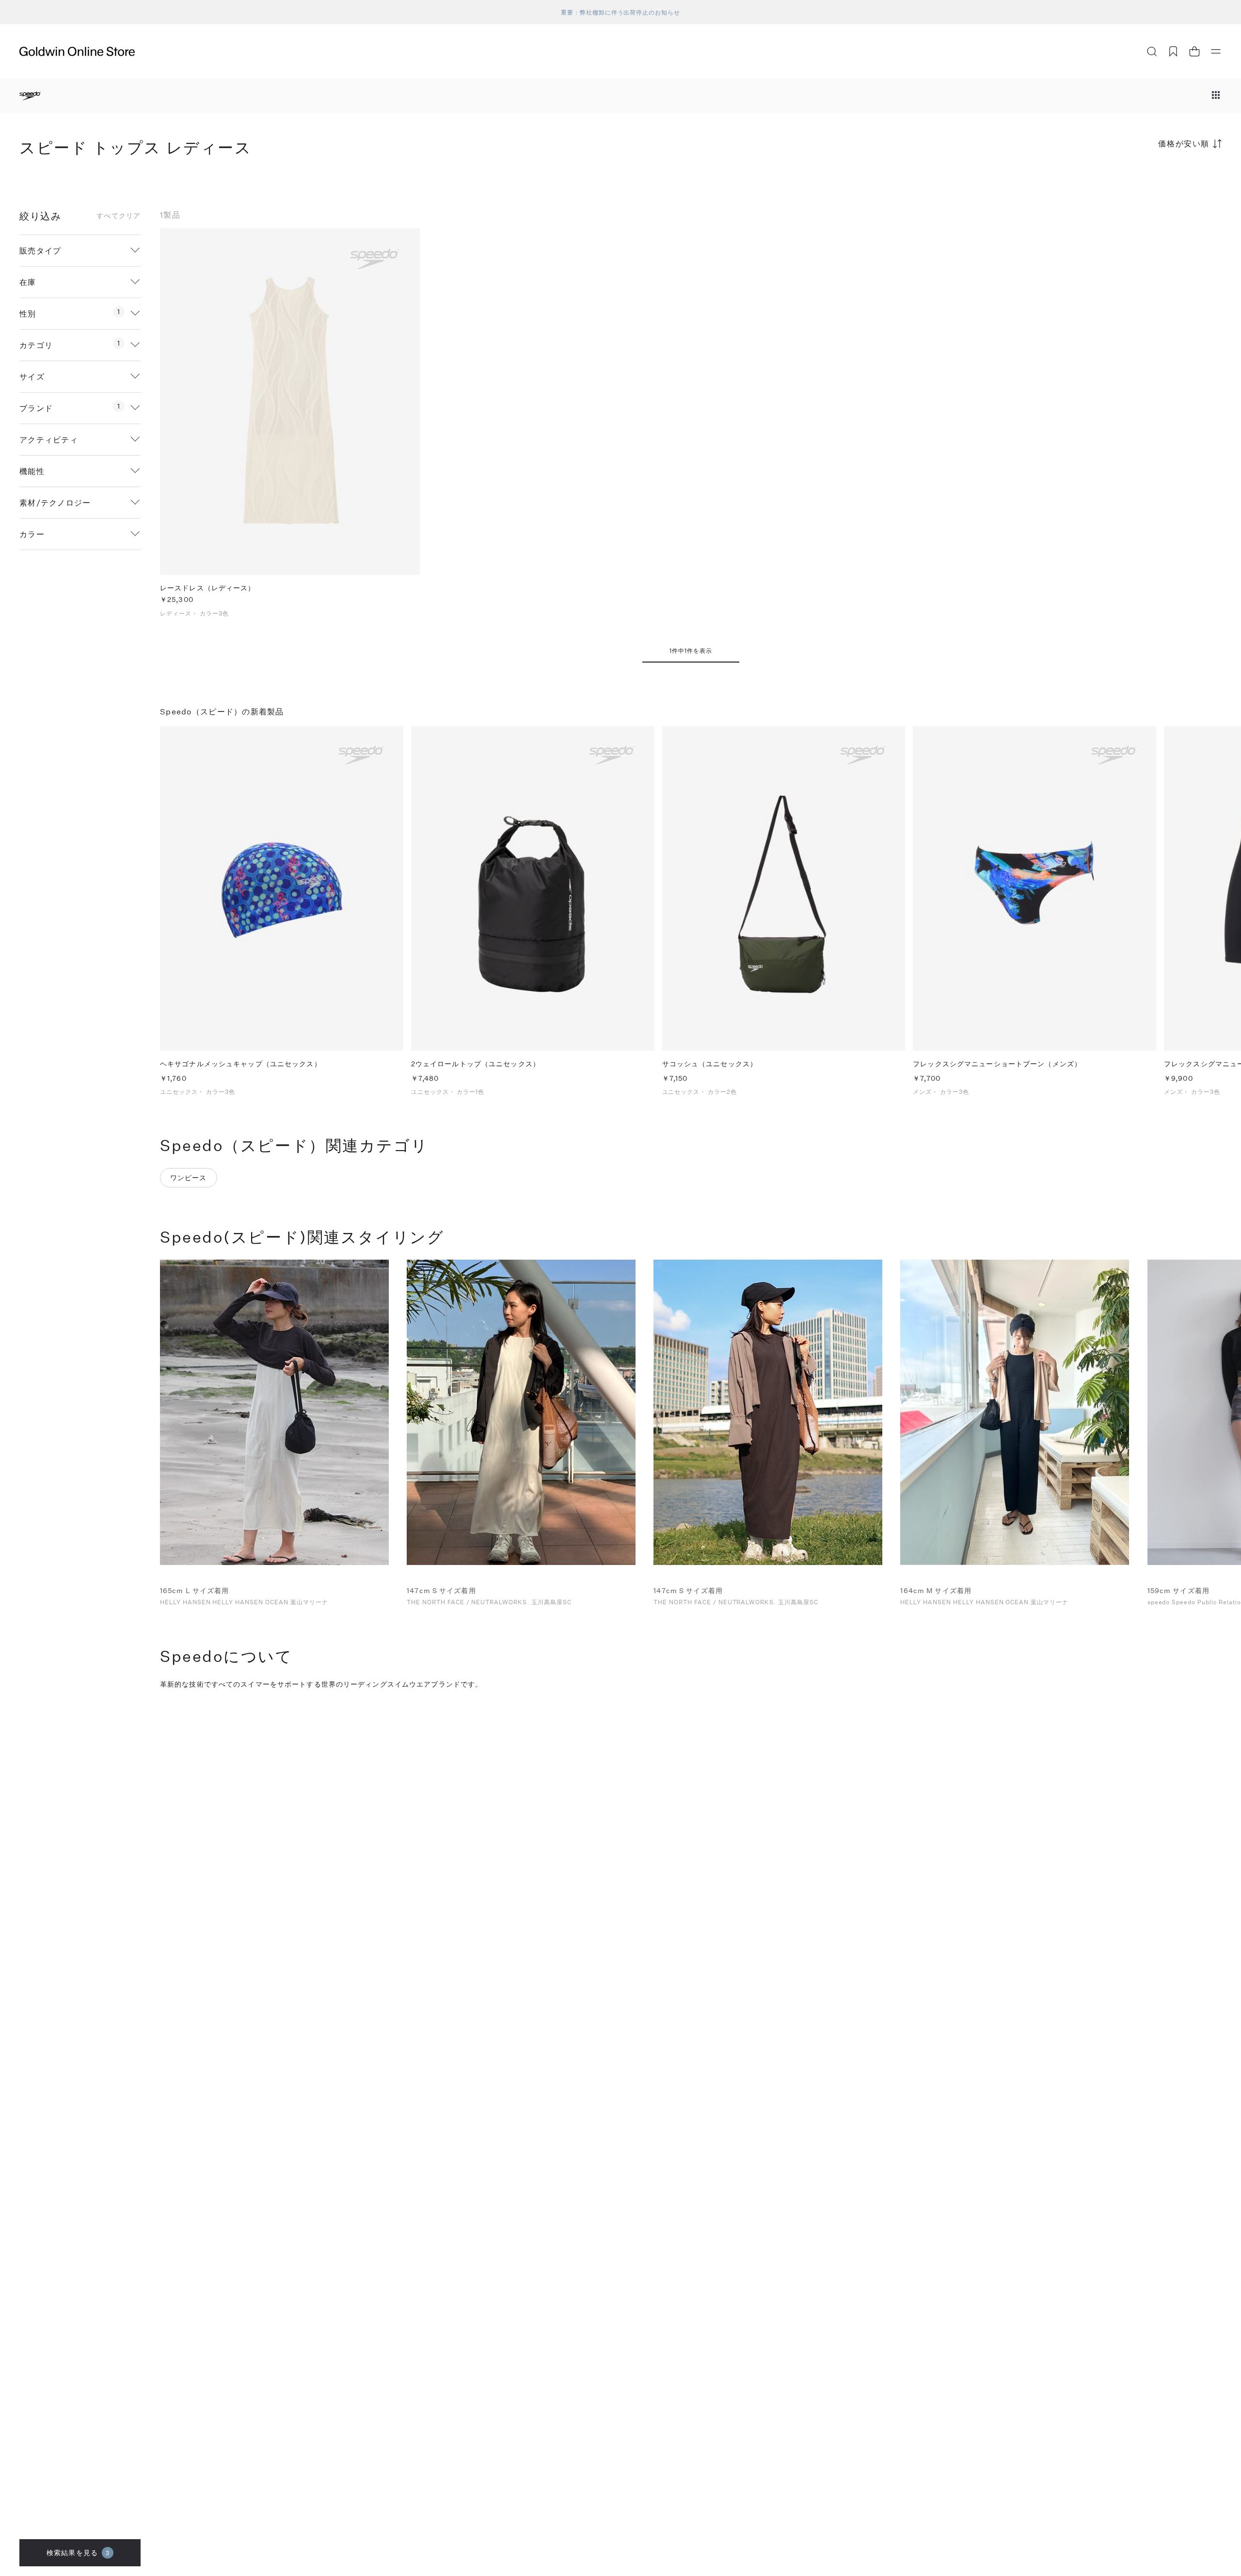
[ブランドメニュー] (1216, 96)
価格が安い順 (1184, 143)
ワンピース (189, 1177)
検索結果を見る (78, 2552)
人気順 (1149, 182)
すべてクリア (119, 216)
